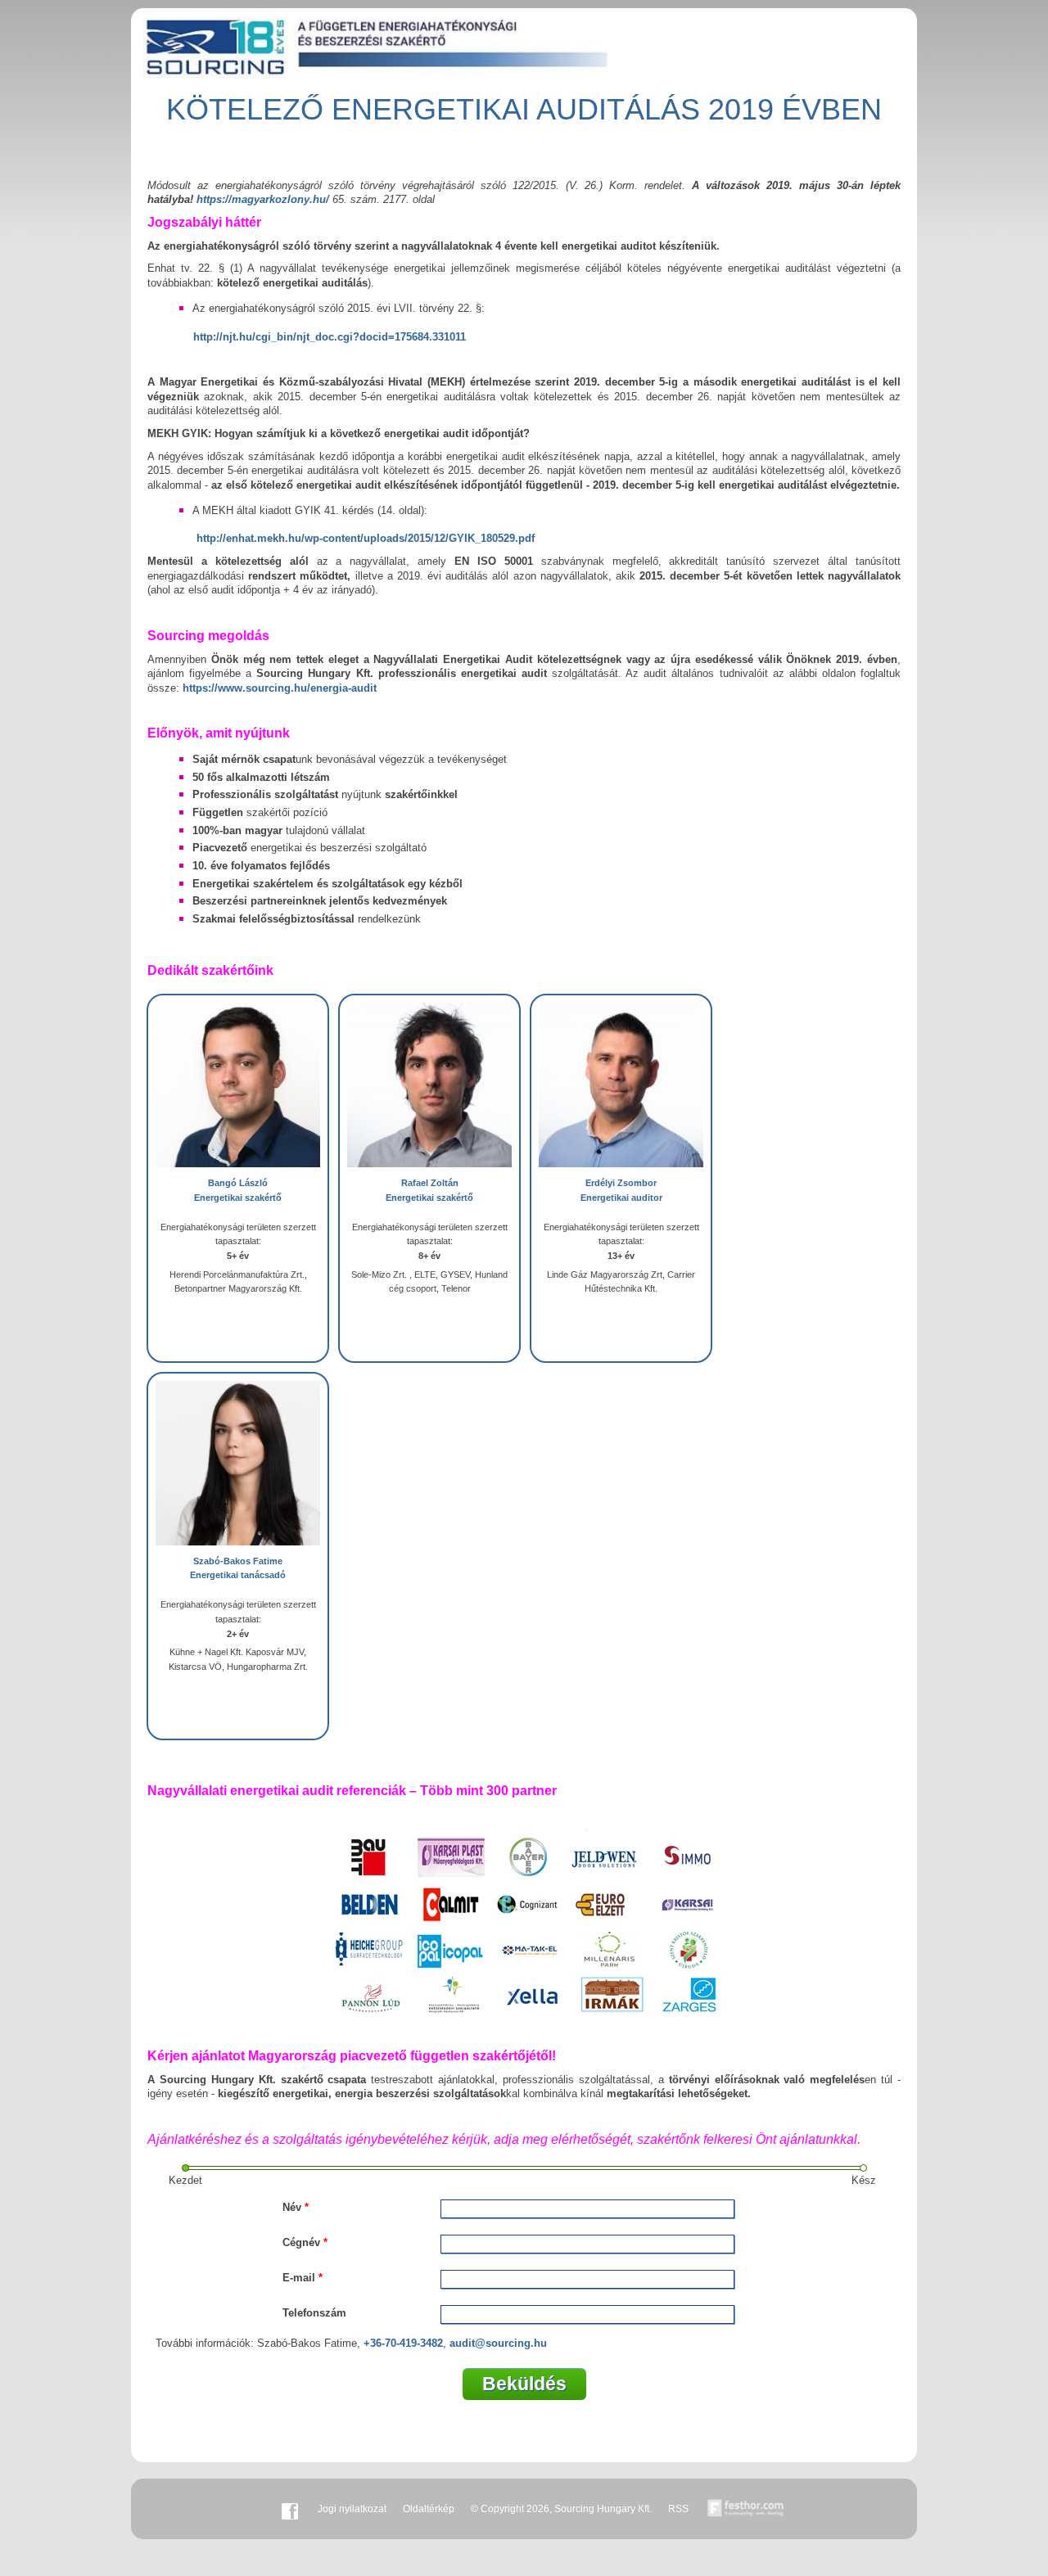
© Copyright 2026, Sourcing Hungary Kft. (561, 2509)
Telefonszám (314, 2313)
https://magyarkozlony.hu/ (263, 199)
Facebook (290, 2509)
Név (296, 2207)
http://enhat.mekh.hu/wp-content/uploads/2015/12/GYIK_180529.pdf (366, 538)
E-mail (303, 2278)
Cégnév (305, 2242)
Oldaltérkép (429, 2509)
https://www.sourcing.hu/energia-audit (280, 688)
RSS (678, 2509)
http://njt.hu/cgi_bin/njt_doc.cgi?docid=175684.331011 (330, 337)
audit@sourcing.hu (498, 2343)
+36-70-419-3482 (403, 2343)
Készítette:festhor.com (746, 2509)
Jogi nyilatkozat (352, 2509)
